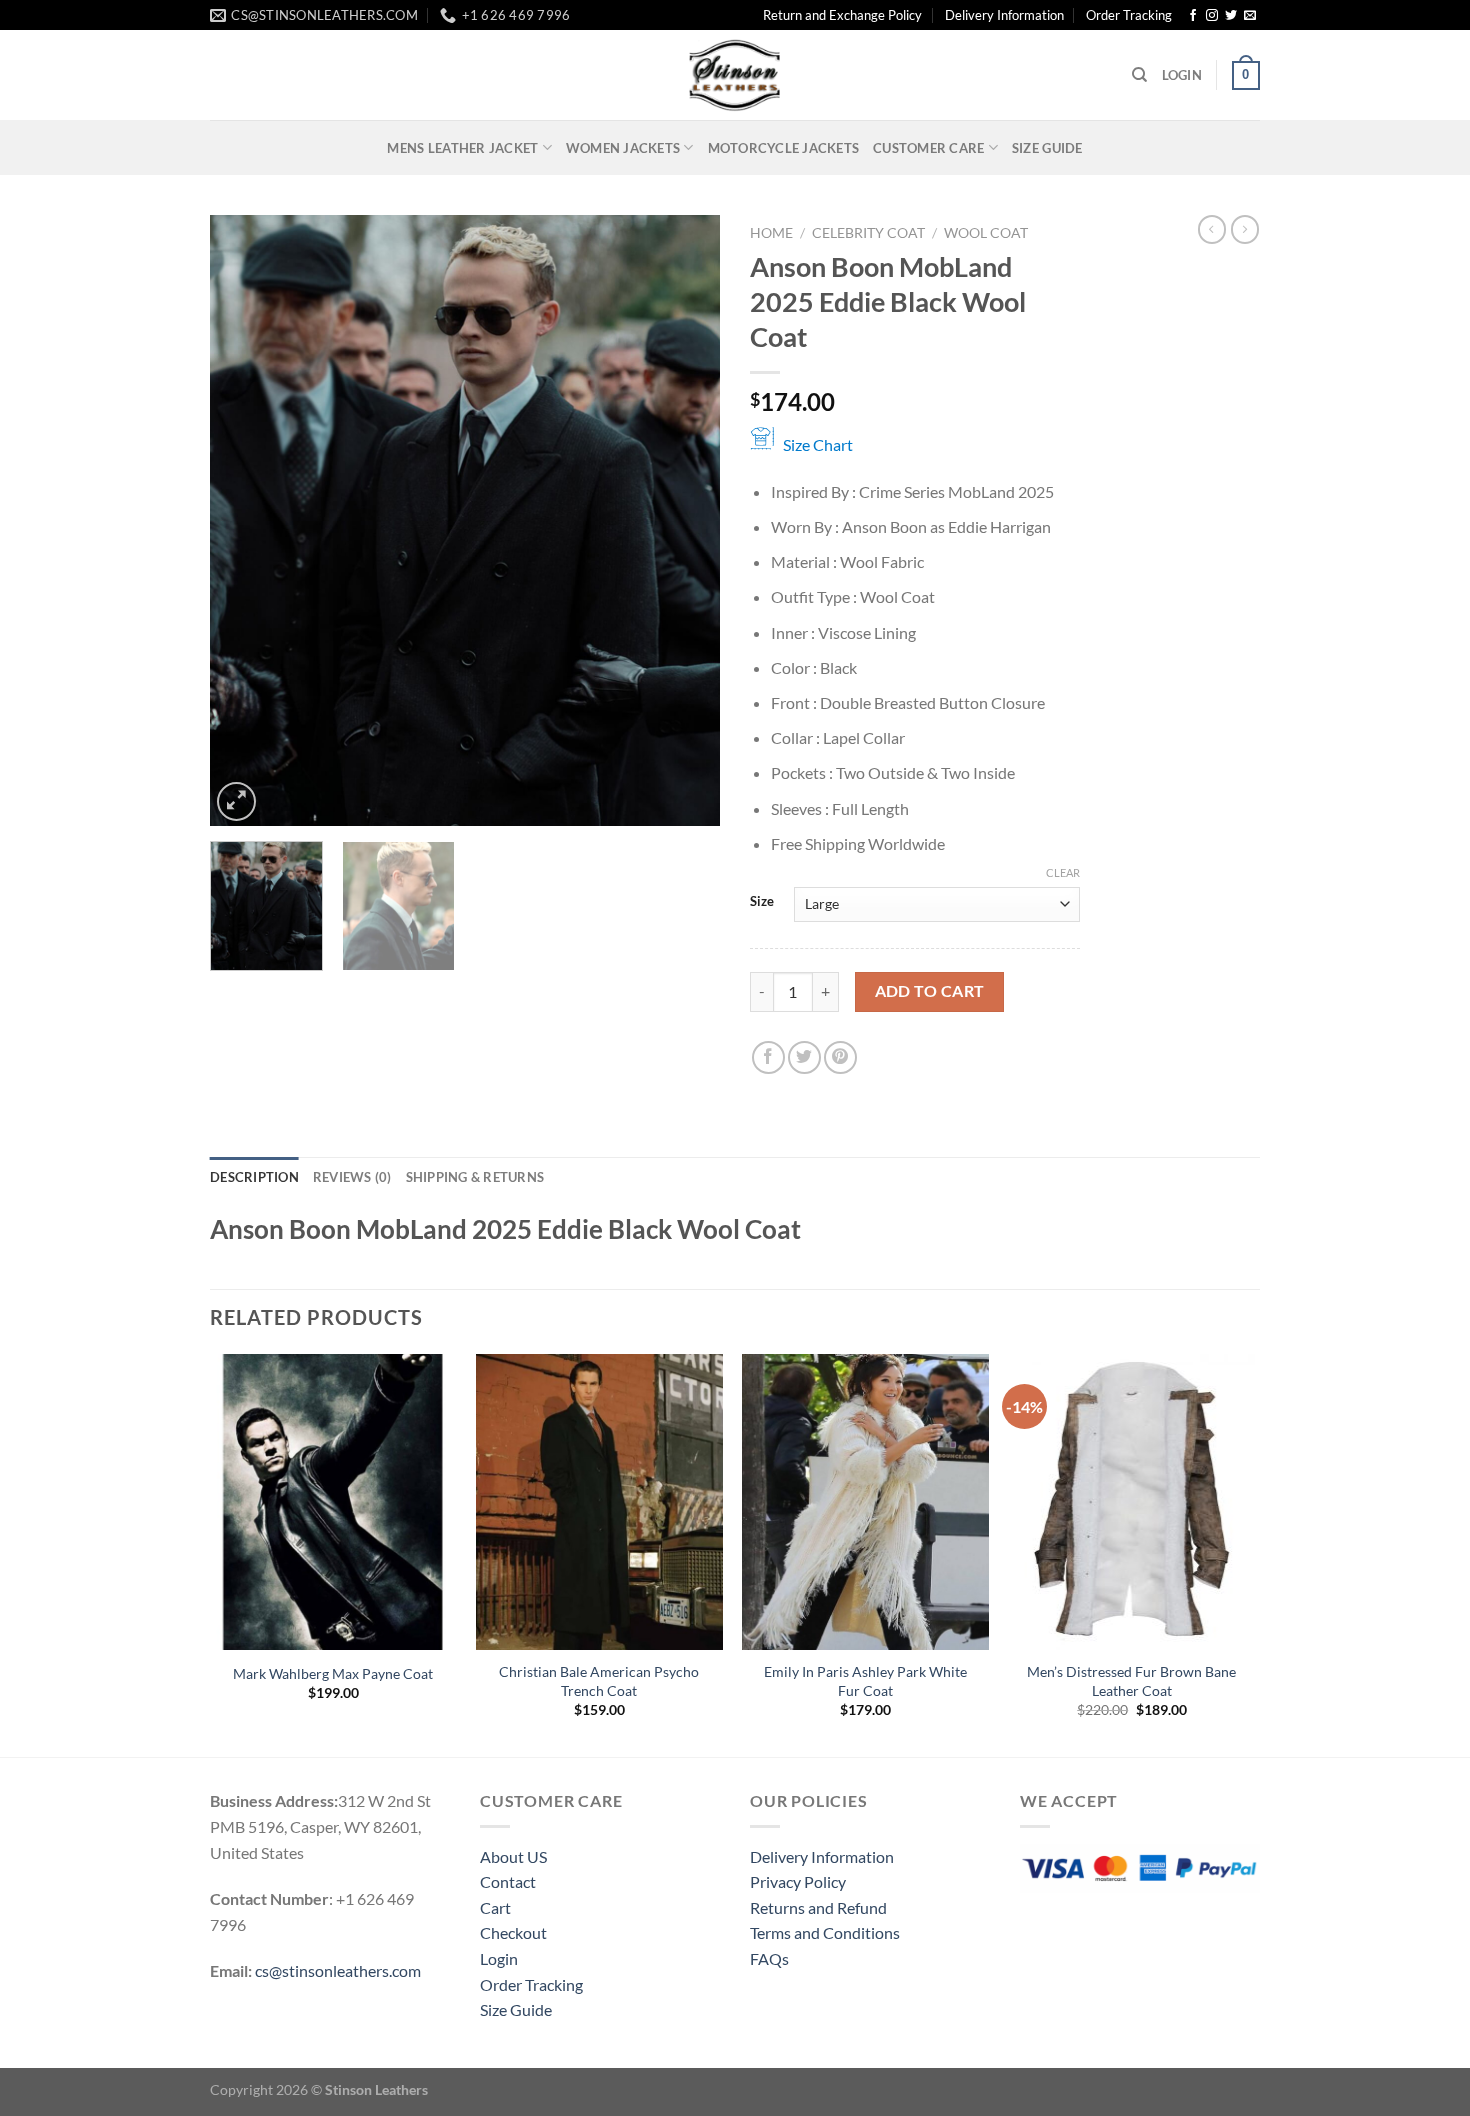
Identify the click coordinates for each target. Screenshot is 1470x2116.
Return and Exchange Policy (842, 15)
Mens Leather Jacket (462, 148)
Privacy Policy (798, 1881)
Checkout (513, 1932)
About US (513, 1856)
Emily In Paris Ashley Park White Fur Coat (865, 1681)
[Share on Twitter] (804, 1057)
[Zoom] (236, 801)
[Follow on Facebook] (1193, 16)
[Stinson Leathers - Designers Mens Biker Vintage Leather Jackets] (735, 75)
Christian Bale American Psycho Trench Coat (599, 1681)
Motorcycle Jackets (784, 148)
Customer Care (928, 148)
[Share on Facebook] (768, 1057)
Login (499, 1958)
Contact (508, 1881)
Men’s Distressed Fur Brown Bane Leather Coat (1131, 1681)
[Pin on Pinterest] (840, 1057)
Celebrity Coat (868, 233)
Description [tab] (254, 1177)
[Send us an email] (1250, 16)
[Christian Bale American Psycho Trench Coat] (599, 1502)
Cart (495, 1907)
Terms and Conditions (825, 1932)
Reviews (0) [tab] (352, 1177)
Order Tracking (1129, 15)
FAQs (769, 1958)
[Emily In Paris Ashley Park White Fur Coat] (865, 1502)
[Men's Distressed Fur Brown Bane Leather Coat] (1132, 1502)
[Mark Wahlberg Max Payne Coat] (333, 1502)
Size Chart (818, 444)
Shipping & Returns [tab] (475, 1177)
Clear (1063, 872)
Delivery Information (1004, 15)
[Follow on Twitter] (1231, 16)
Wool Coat (986, 233)
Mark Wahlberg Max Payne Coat (333, 1673)
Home (771, 233)
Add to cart (930, 991)
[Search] (1139, 75)
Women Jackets (623, 148)
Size (762, 902)
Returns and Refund (818, 1907)
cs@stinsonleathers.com (338, 1970)
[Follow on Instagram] (1212, 16)
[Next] (685, 521)
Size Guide (1047, 148)
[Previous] (245, 521)
